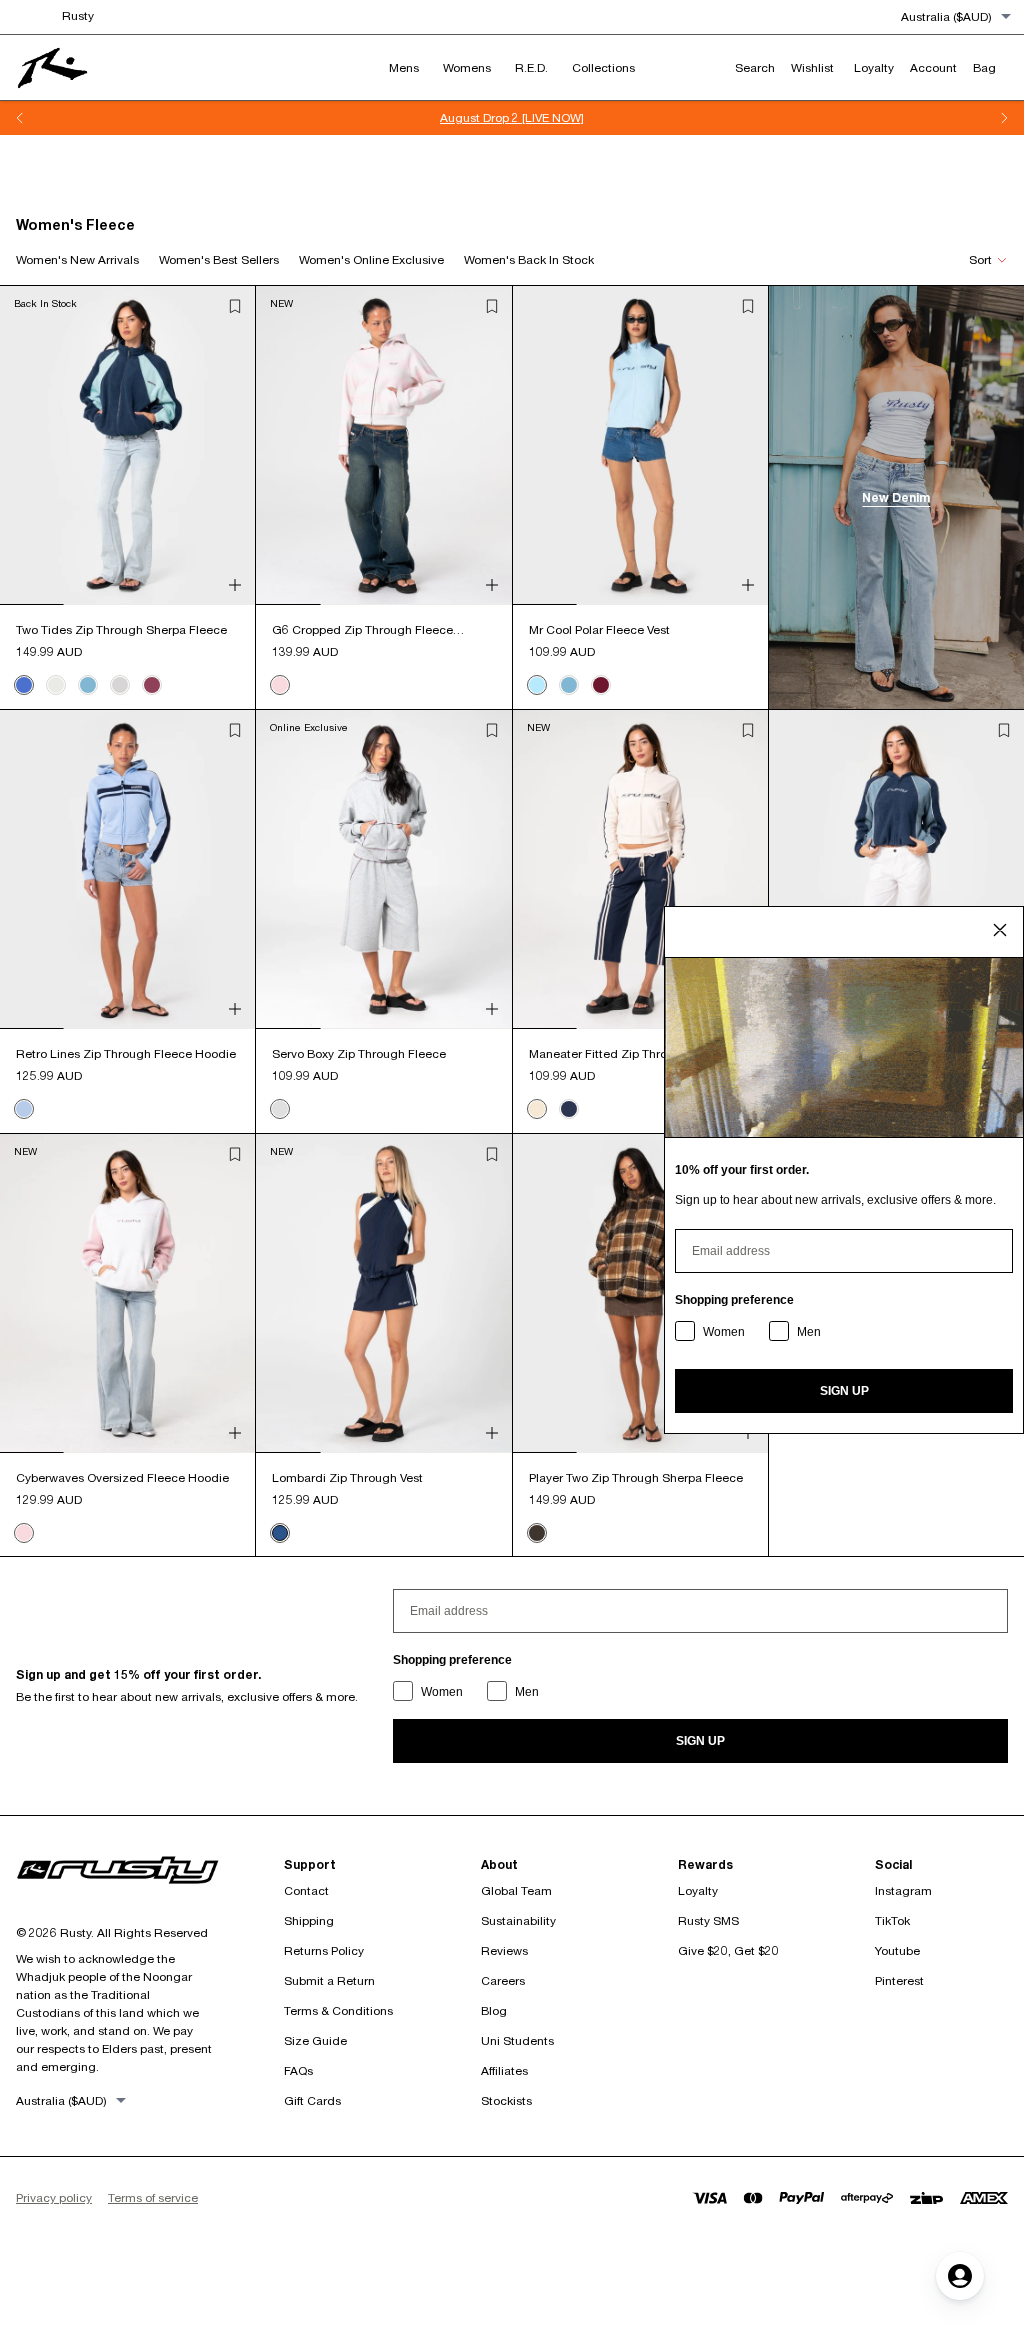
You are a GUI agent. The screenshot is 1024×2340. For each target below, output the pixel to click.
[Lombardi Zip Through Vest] (383, 1293)
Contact (306, 1890)
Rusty (78, 15)
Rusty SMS (708, 1920)
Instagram (903, 1890)
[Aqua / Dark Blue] (537, 685)
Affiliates (504, 2070)
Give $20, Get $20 (728, 1950)
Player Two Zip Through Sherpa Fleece (636, 1477)
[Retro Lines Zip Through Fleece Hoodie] (127, 869)
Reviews (504, 1950)
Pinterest (899, 1980)
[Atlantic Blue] (88, 685)
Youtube (897, 1950)
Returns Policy (324, 1950)
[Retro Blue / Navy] (569, 1109)
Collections (603, 67)
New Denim (896, 497)
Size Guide (315, 2040)
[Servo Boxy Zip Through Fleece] (383, 869)
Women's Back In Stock (529, 259)
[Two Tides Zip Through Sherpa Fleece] (127, 445)
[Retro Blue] (24, 1109)
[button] (235, 306)
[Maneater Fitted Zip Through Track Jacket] (640, 869)
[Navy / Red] (152, 685)
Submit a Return (329, 1980)
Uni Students (517, 2040)
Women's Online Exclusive (371, 259)
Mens (404, 67)
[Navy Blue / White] (280, 1533)
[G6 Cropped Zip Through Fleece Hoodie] (383, 445)
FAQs (298, 2070)
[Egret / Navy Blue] (56, 685)
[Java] (537, 1533)
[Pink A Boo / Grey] (120, 685)
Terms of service (153, 2197)
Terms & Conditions (338, 2010)
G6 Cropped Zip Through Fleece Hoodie (362, 630)
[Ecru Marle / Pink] (280, 685)
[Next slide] (1004, 118)
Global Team (516, 1890)
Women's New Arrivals (77, 259)
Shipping (309, 1920)
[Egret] (537, 1109)
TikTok (892, 1920)
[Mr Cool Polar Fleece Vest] (640, 445)
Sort (980, 259)
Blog (494, 2010)
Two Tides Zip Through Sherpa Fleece (121, 629)
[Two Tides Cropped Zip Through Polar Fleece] (896, 869)
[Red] (601, 685)
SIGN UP (700, 1741)
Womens (467, 67)
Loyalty (698, 1890)
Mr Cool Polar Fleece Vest (599, 629)
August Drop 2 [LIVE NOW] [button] (512, 117)
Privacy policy (54, 2197)
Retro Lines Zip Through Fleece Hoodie (126, 1053)
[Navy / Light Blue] (24, 685)
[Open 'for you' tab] (960, 2276)
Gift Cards (312, 2100)
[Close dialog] (1000, 930)
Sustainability (518, 1920)
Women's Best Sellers (219, 259)
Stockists (506, 2100)
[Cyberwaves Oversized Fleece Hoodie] (127, 1293)
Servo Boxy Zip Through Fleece (359, 1053)
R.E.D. (531, 67)
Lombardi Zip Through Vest (347, 1477)
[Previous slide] (20, 118)
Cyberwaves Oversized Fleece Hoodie (122, 1477)
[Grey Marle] (280, 1109)
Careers (503, 1980)
